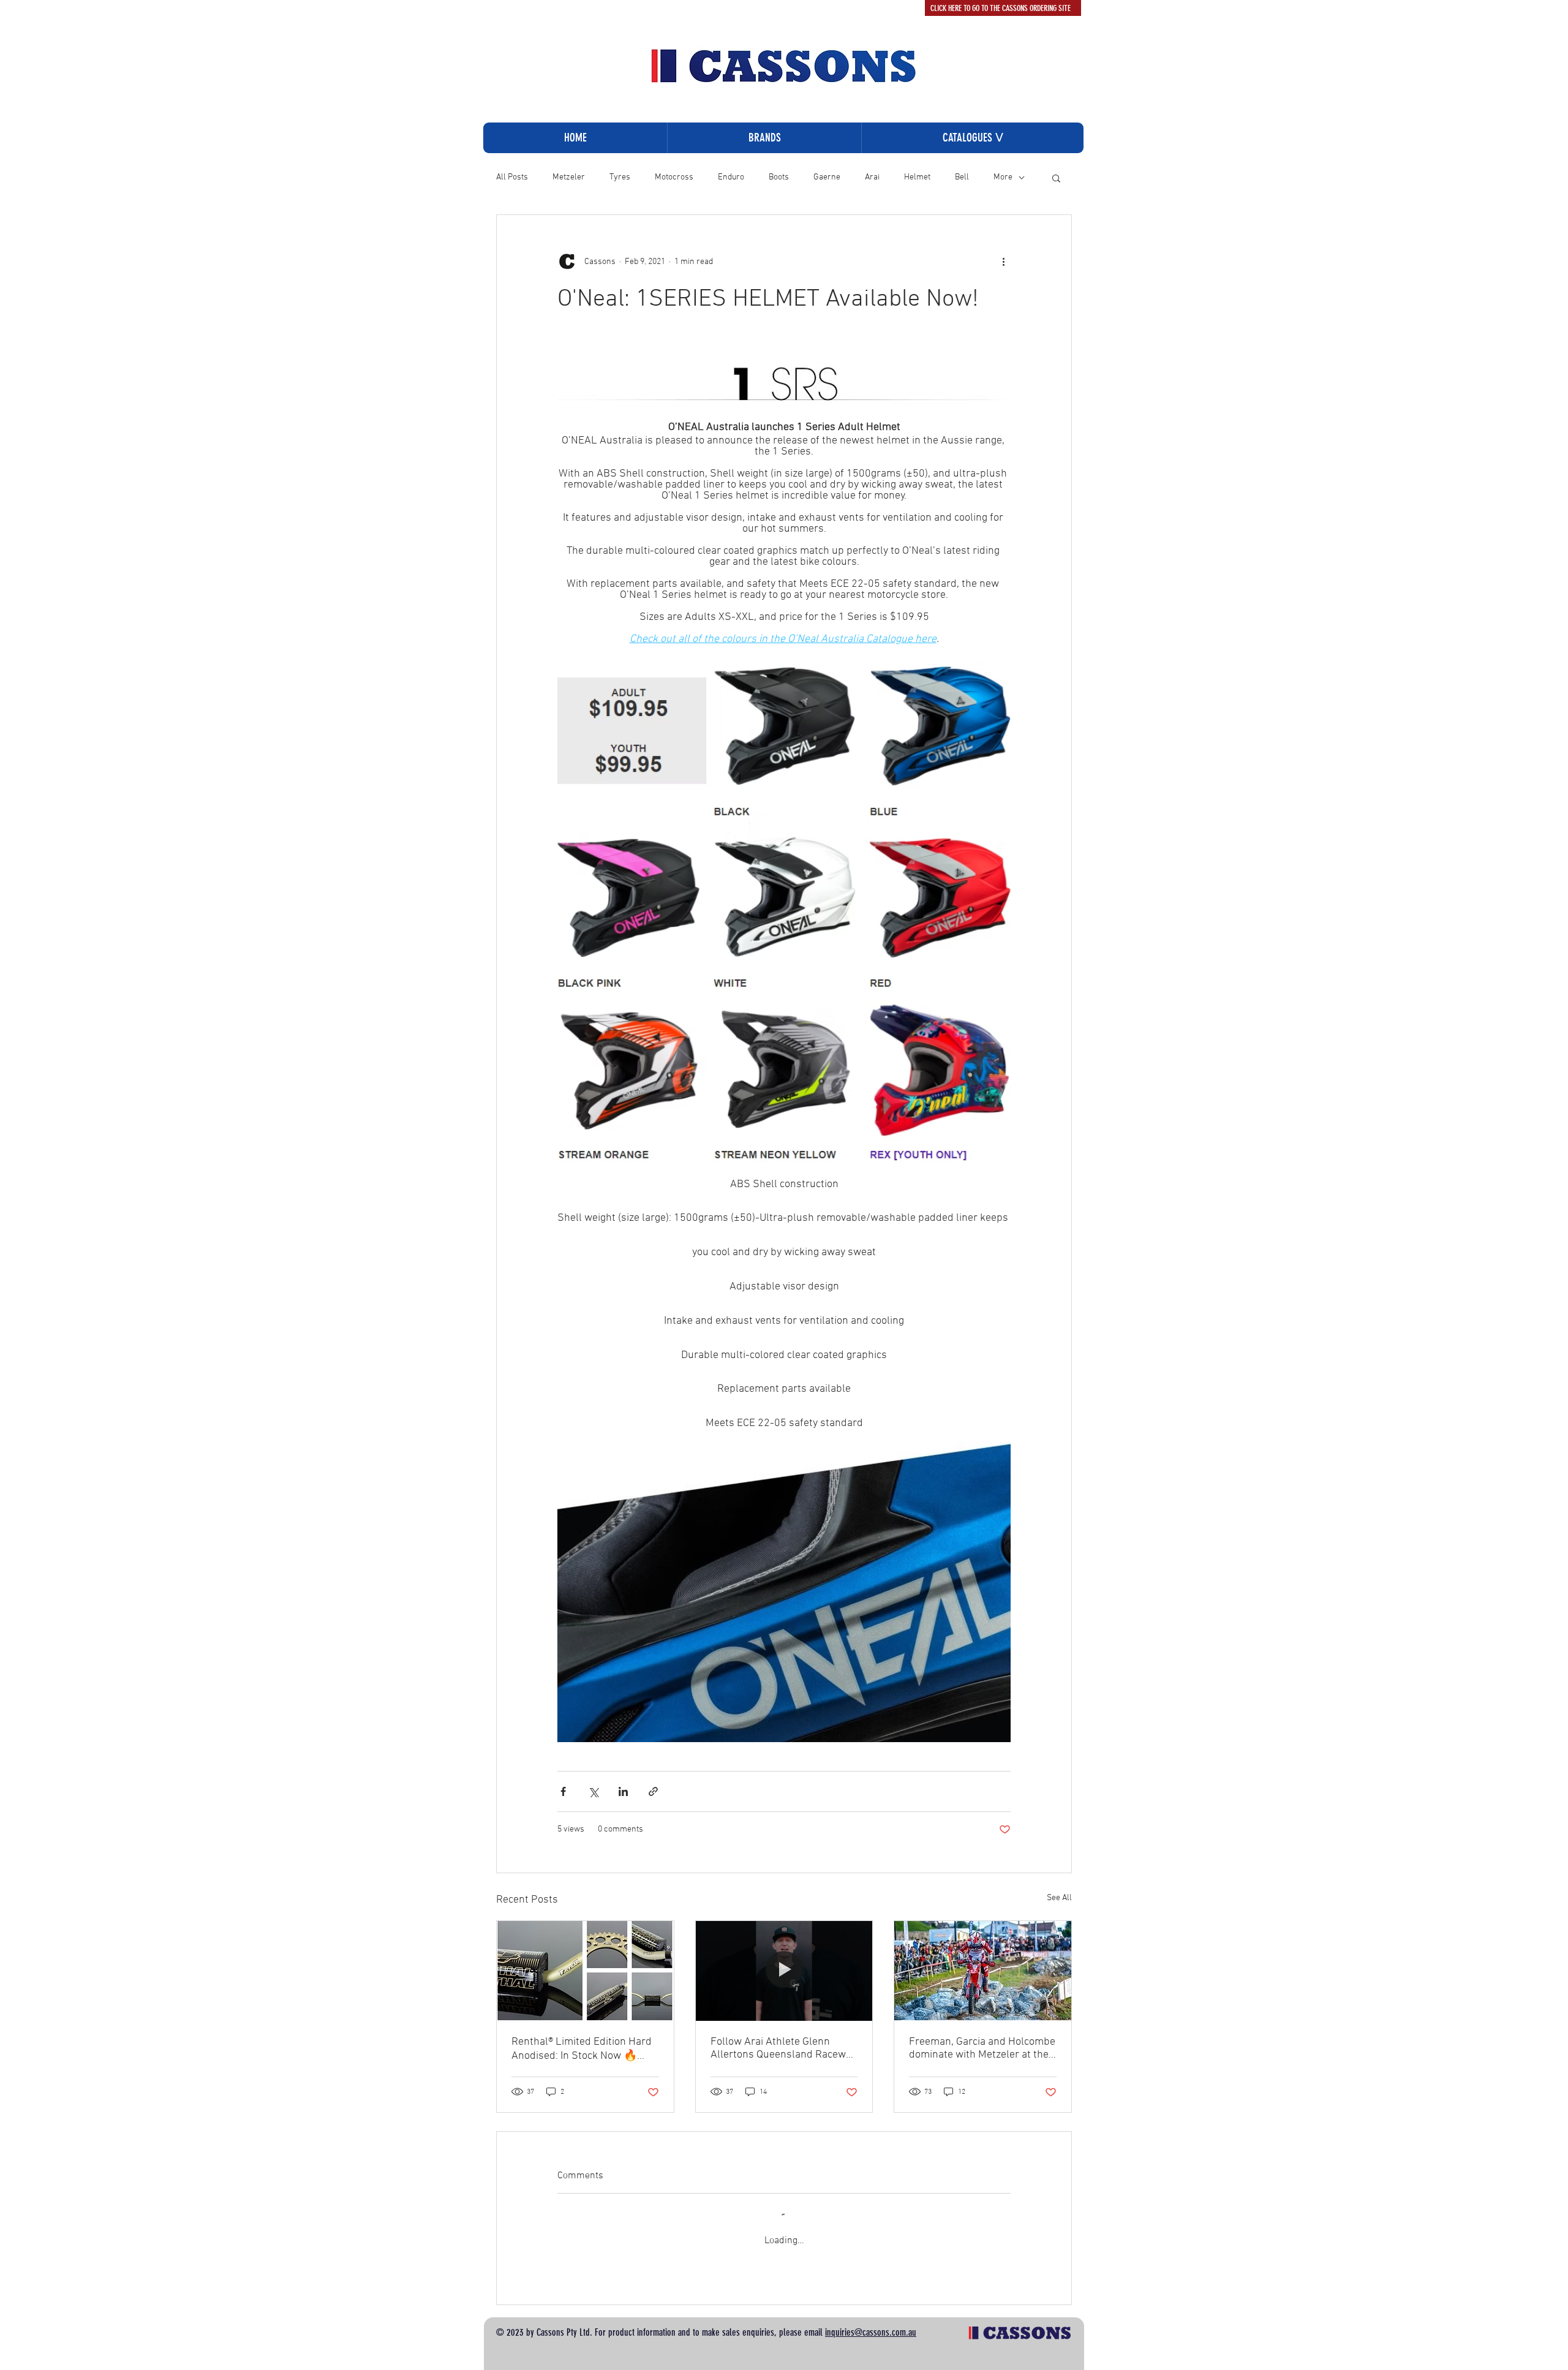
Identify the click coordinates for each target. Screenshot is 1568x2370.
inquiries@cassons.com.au (871, 2332)
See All (1059, 1898)
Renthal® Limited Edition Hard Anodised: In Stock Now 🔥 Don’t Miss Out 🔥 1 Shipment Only (582, 2049)
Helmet (917, 177)
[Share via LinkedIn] (623, 1791)
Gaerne (827, 177)
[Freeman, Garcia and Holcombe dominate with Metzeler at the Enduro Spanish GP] (983, 1971)
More (1003, 177)
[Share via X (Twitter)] (593, 1791)
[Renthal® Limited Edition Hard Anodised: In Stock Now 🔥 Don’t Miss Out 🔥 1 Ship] (585, 1971)
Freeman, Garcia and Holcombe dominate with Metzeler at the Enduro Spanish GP (982, 2048)
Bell (962, 177)
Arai (872, 177)
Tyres (620, 177)
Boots (779, 177)
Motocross (674, 177)
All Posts (512, 177)
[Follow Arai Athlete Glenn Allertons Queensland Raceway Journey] (784, 1971)
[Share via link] (653, 1791)
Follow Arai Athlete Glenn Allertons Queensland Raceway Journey (783, 2048)
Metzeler (569, 177)
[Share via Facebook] (563, 1791)
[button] (972, 138)
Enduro (731, 177)
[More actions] (1003, 262)
